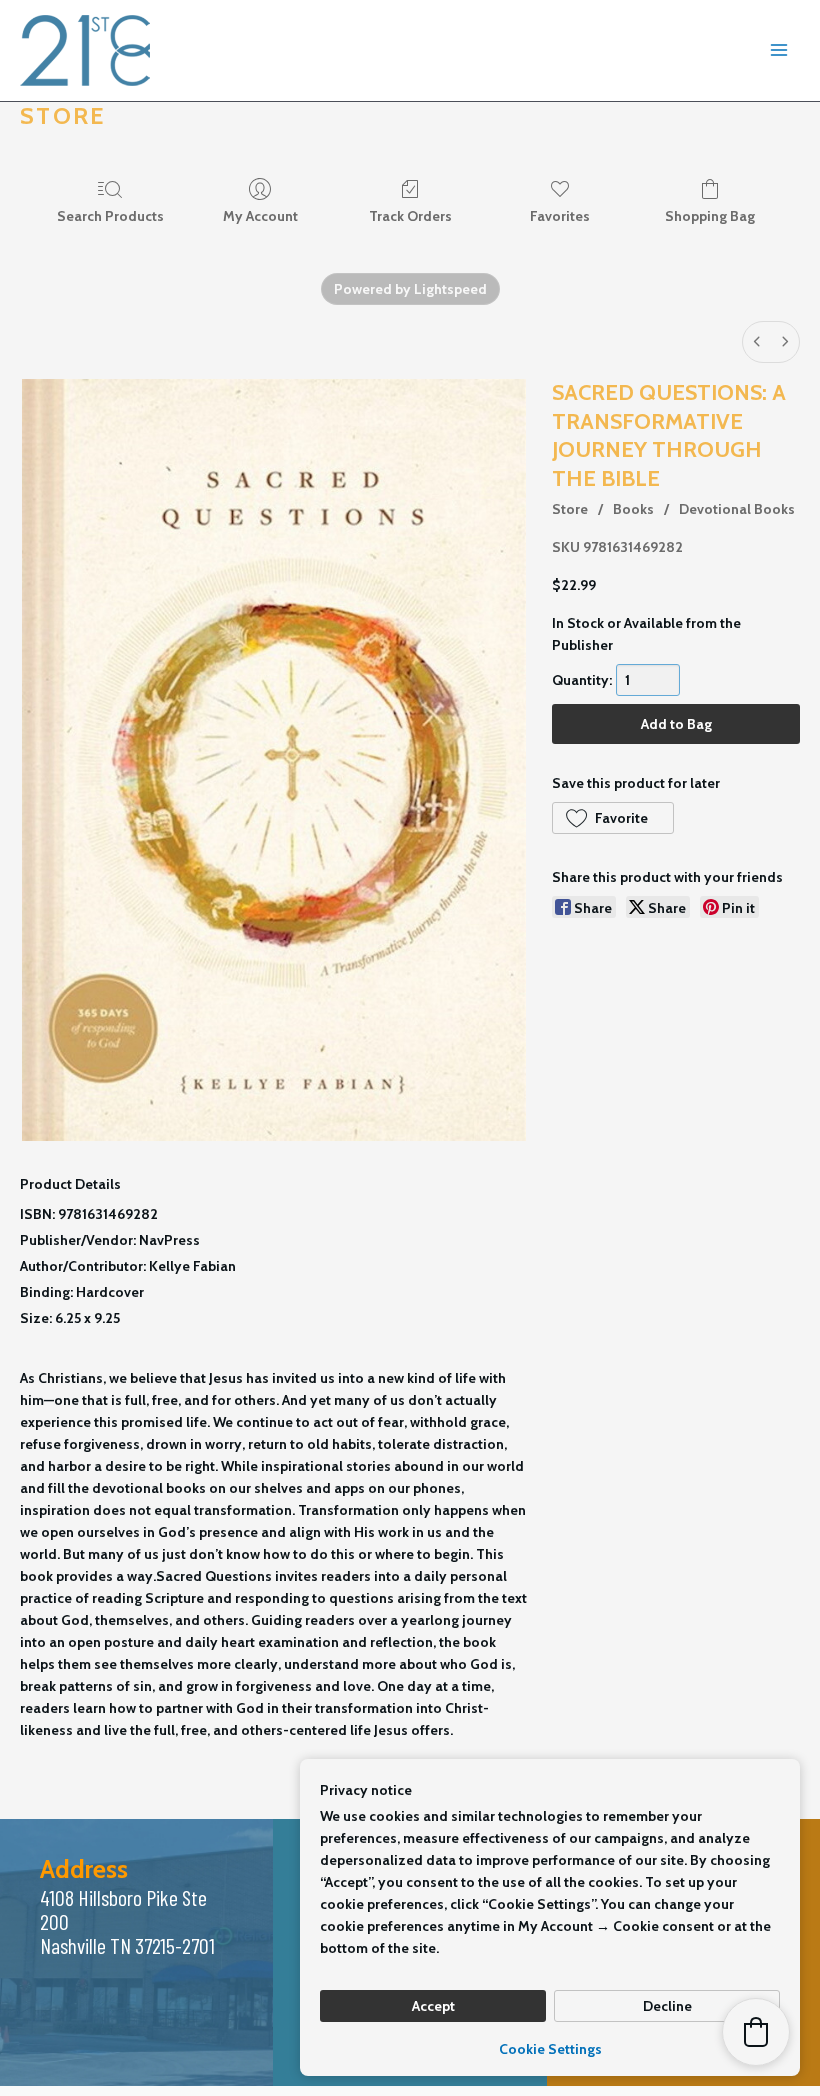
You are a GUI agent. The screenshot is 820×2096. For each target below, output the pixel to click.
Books (633, 509)
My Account (260, 216)
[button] (613, 818)
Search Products (110, 216)
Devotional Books (737, 509)
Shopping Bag (710, 216)
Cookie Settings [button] (550, 2049)
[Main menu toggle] (779, 51)
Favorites (560, 216)
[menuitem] (757, 342)
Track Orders (410, 216)
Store (570, 509)
